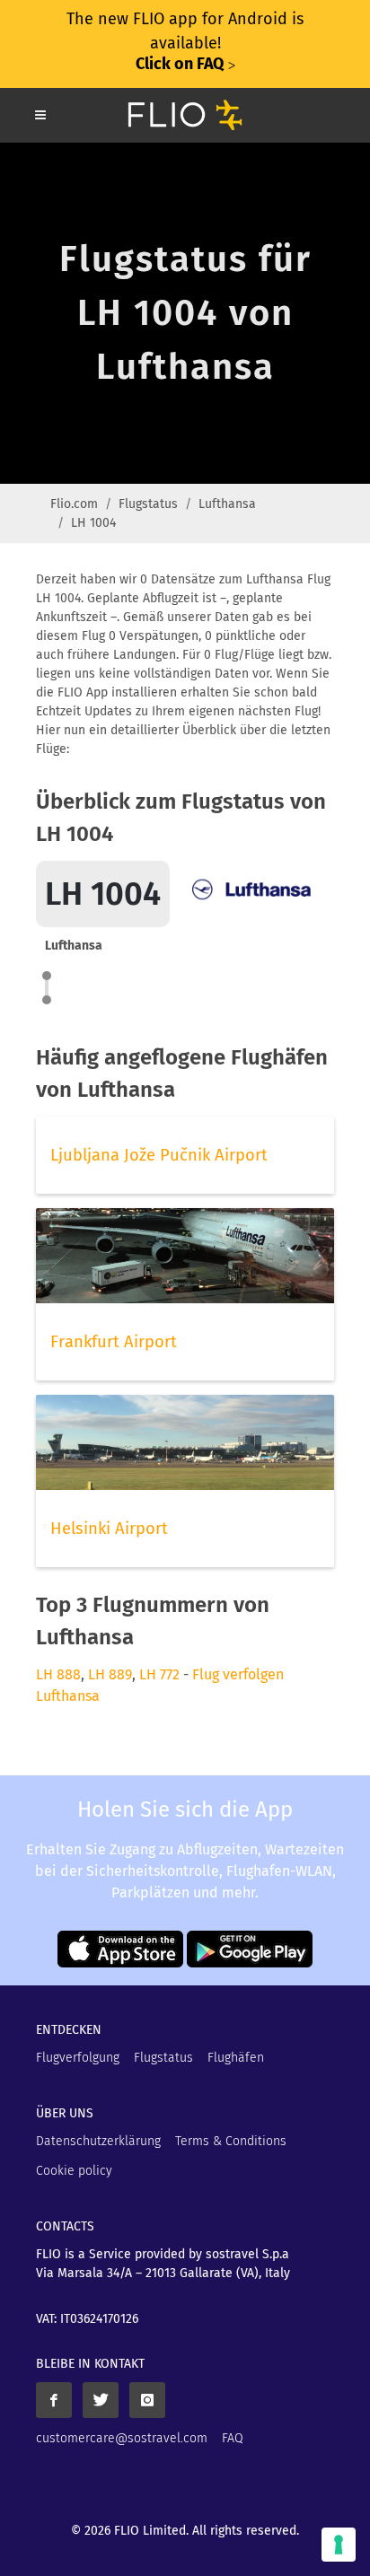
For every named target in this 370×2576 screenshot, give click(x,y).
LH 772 (159, 1674)
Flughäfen (236, 2058)
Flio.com (74, 504)
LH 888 (58, 1674)
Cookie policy (74, 2171)
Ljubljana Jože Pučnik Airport (159, 1155)
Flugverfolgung (78, 2058)
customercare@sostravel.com (122, 2438)
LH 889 (110, 1674)
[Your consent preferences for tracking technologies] (339, 2545)
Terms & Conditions (231, 2141)
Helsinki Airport (109, 1529)
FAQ (233, 2438)
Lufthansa (227, 504)
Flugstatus (148, 504)
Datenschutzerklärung (98, 2141)
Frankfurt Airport (114, 1342)
